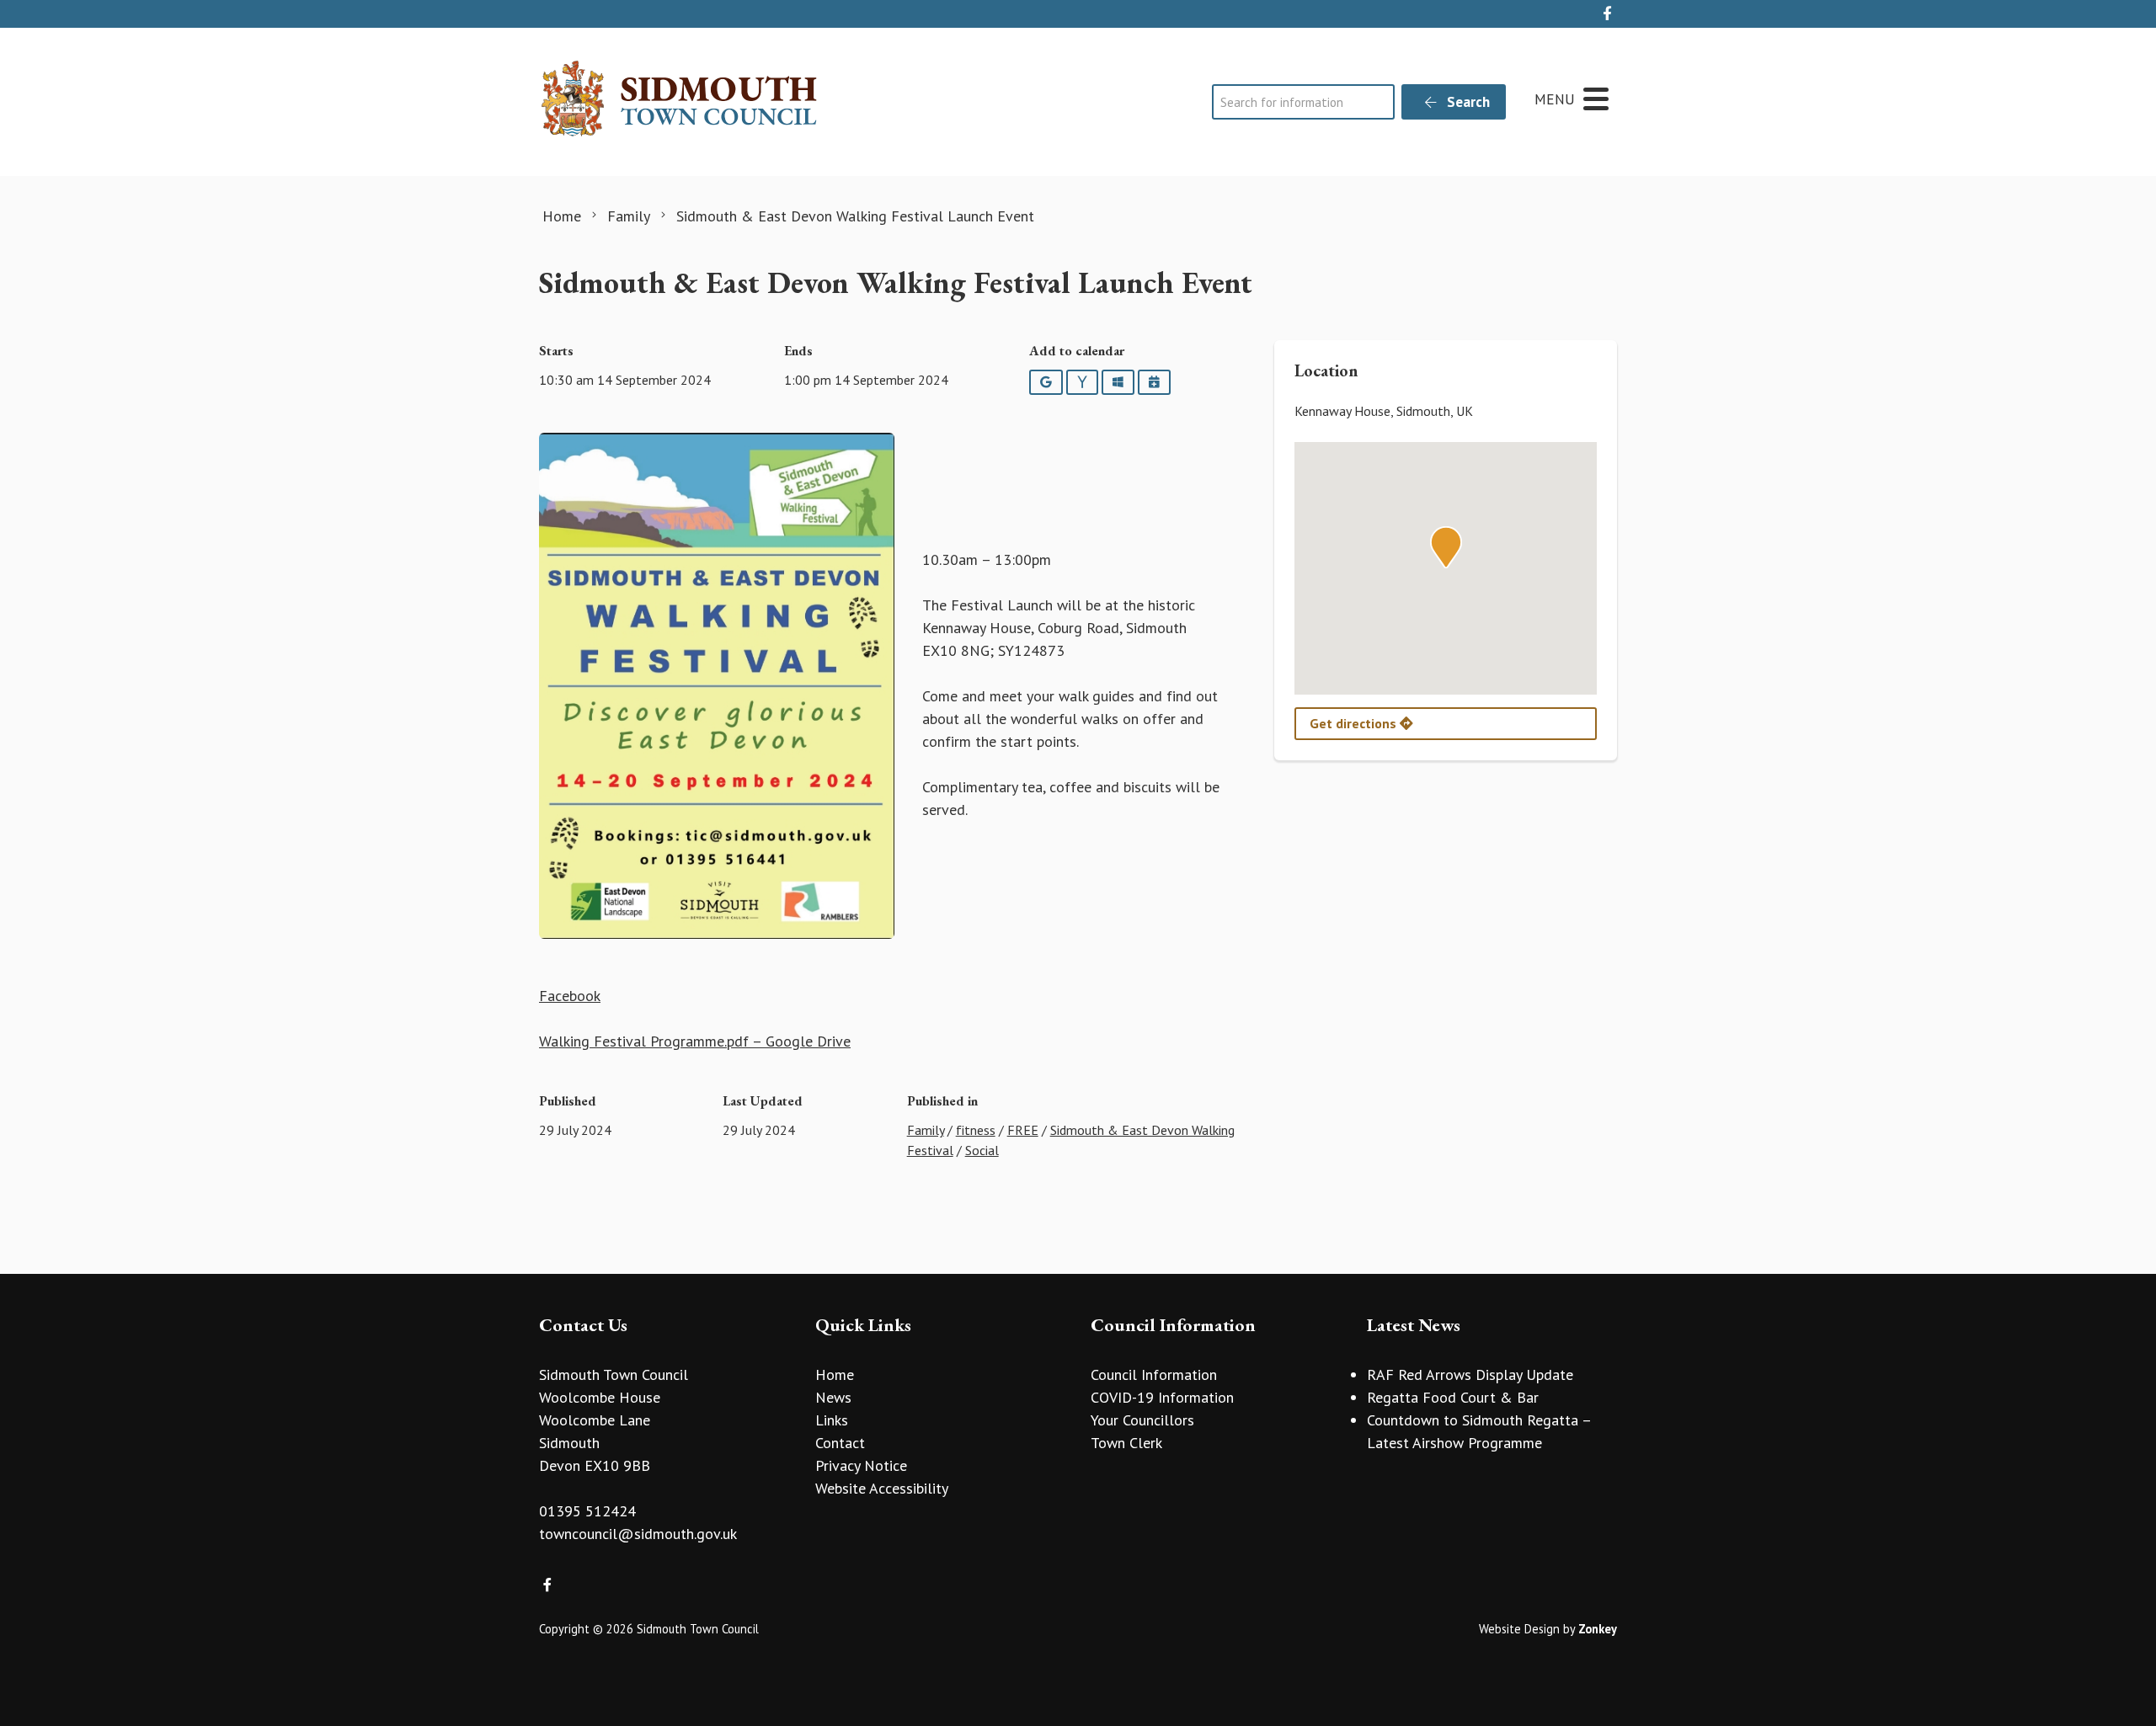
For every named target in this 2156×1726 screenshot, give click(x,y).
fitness (976, 1130)
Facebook (570, 996)
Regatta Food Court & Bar (1453, 1397)
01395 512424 (587, 1511)
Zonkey (1598, 1629)
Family (926, 1130)
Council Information (1154, 1374)
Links (832, 1420)
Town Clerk (1126, 1443)
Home (835, 1374)
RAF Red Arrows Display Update (1470, 1374)
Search (1467, 102)
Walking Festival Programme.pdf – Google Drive (695, 1041)
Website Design (1519, 1629)
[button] (1446, 547)
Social (982, 1150)
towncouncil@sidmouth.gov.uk (638, 1534)
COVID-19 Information (1162, 1397)
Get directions (1355, 723)
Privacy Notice (861, 1465)
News (833, 1397)
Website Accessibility (882, 1488)
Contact (840, 1443)
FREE (1023, 1130)
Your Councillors (1142, 1420)
